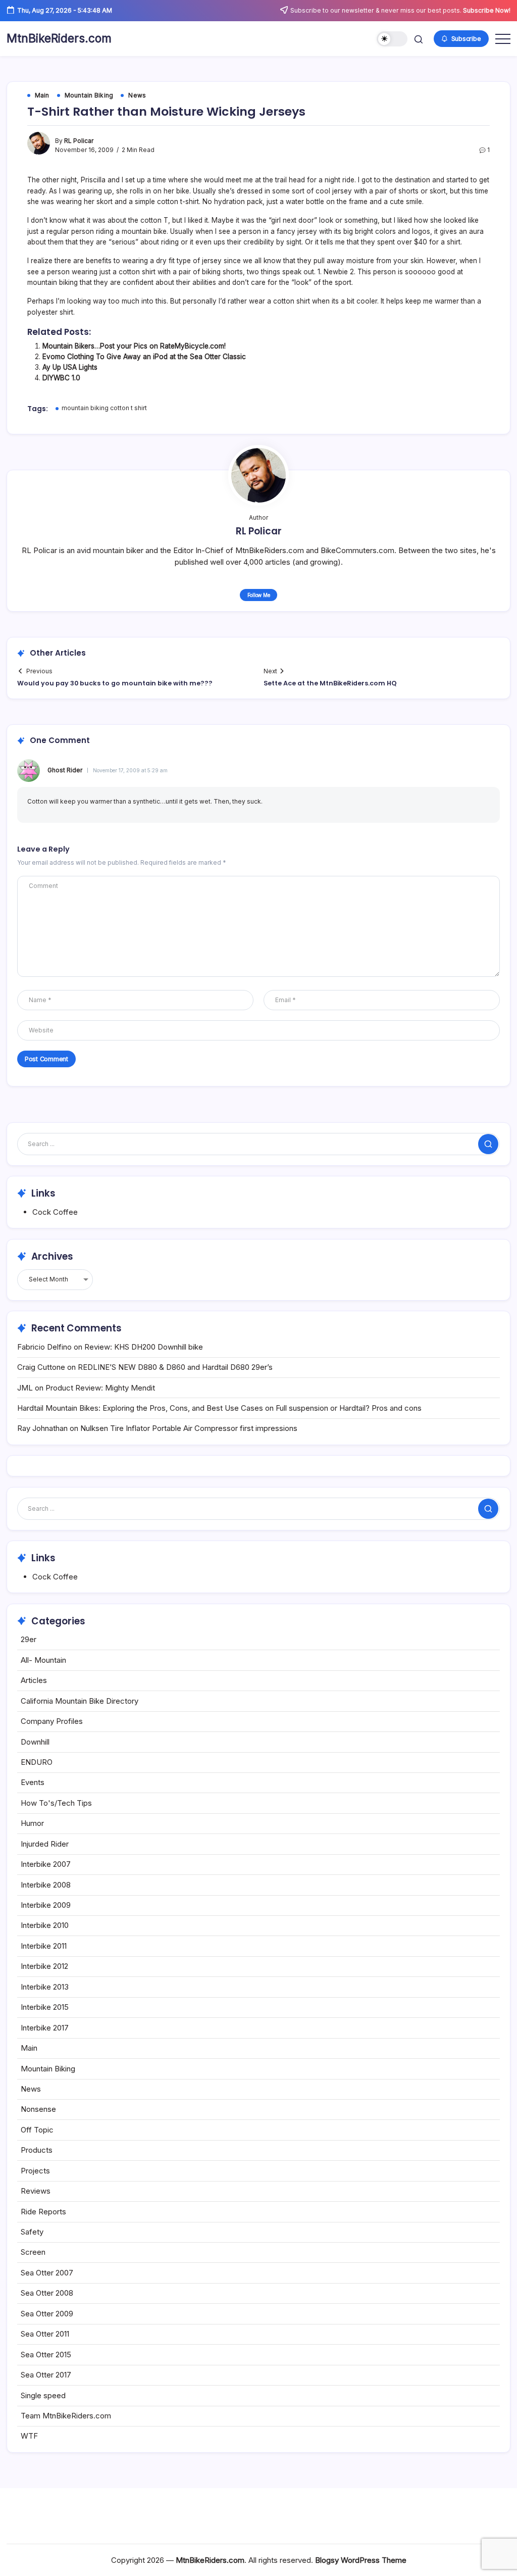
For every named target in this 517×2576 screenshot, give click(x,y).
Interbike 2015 (45, 2007)
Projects (35, 2171)
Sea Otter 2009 (47, 2314)
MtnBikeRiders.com (59, 38)
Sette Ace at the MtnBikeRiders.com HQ (330, 683)
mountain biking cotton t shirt (104, 408)
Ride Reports (43, 2212)
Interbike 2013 (45, 1987)
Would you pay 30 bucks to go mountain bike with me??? (115, 683)
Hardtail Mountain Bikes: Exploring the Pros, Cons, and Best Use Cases (140, 1408)
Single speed (43, 2395)
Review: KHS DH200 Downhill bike (144, 1347)
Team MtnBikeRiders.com (66, 2416)
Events (33, 1782)
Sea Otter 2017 (46, 2375)
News (31, 2089)
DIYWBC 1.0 (61, 378)
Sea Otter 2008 (47, 2293)
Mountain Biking (48, 2069)
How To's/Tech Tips (56, 1803)
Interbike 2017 (45, 2028)
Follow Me (259, 595)
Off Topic (37, 2130)
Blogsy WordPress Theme (361, 2560)
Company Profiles (52, 1721)
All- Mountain (43, 1660)
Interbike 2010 (45, 1925)
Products (37, 2150)
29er (29, 1639)
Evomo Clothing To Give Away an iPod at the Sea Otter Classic (144, 357)
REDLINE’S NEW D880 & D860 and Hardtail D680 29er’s (175, 1367)
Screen (33, 2252)
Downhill (35, 1742)
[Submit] (488, 1144)
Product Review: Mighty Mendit (100, 1388)
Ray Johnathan (42, 1428)
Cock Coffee (55, 1212)
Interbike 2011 (44, 1946)
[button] (392, 39)
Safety (32, 2232)
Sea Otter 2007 (47, 2273)
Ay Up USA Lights (70, 367)
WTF (29, 2436)
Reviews (36, 2191)
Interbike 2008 (46, 1885)
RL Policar (79, 141)
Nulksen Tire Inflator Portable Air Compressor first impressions (189, 1428)
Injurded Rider (45, 1844)
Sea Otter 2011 (45, 2334)
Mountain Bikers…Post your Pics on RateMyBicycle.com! (134, 346)
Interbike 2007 (46, 1864)
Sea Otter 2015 (46, 2355)
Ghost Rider (65, 770)
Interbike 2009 (46, 1905)
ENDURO (37, 1762)
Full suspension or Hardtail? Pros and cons (349, 1408)
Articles (34, 1680)
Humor (32, 1823)
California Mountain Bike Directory (80, 1701)
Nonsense (38, 2109)
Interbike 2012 (44, 1966)
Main (29, 2048)
